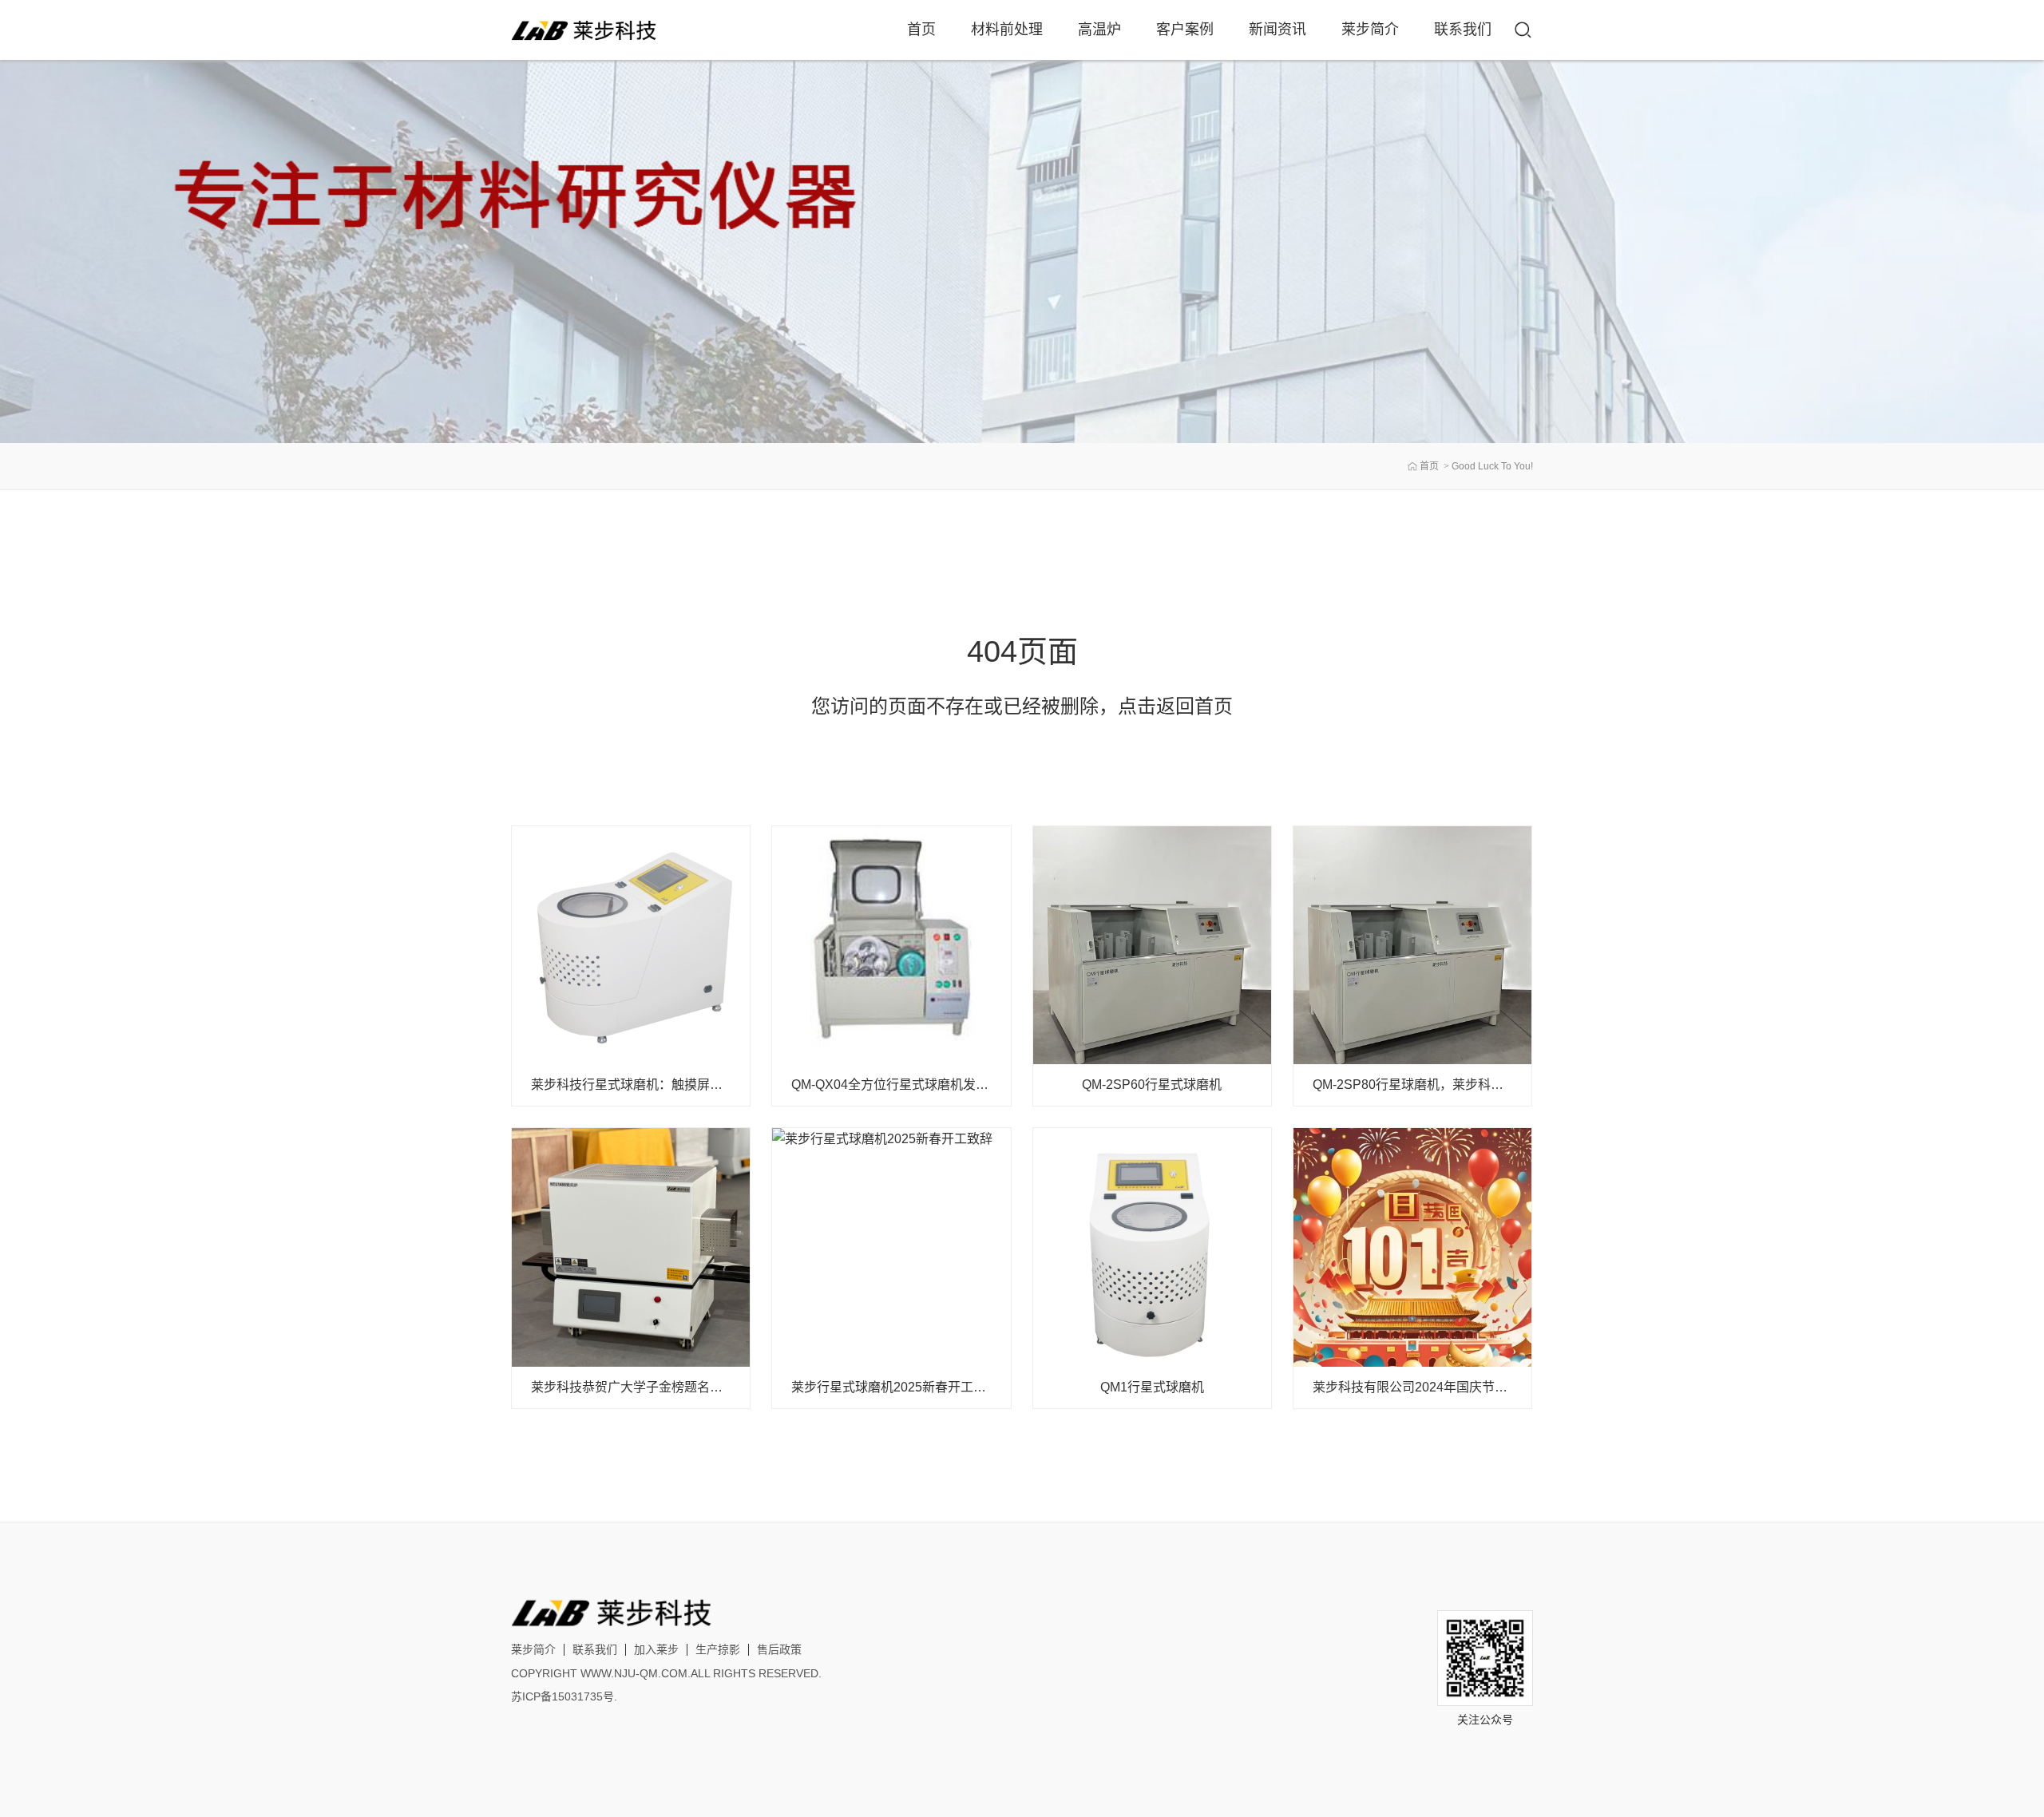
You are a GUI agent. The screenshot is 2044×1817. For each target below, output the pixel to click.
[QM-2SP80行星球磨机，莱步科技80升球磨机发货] (1412, 945)
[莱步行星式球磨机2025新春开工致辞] (891, 1247)
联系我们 (1463, 30)
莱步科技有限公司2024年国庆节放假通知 (1429, 1387)
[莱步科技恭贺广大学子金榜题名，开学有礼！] (631, 1247)
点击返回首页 (1175, 706)
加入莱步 (656, 1649)
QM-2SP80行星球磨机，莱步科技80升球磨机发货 (1454, 1085)
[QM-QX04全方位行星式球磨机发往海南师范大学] (891, 945)
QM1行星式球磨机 (1152, 1387)
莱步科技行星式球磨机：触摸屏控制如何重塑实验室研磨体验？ (710, 1085)
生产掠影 (718, 1649)
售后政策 (779, 1649)
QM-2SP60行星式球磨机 (1152, 1085)
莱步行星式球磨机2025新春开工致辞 (895, 1387)
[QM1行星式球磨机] (1152, 1247)
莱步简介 (1370, 30)
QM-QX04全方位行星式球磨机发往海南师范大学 (928, 1085)
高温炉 (1099, 30)
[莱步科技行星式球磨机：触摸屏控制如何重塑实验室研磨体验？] (631, 945)
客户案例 (1185, 30)
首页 (921, 30)
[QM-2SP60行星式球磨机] (1152, 945)
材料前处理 (1007, 30)
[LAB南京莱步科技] (587, 30)
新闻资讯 (1277, 30)
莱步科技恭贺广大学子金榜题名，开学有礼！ (659, 1387)
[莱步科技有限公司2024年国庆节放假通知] (1412, 1247)
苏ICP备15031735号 (562, 1696)
